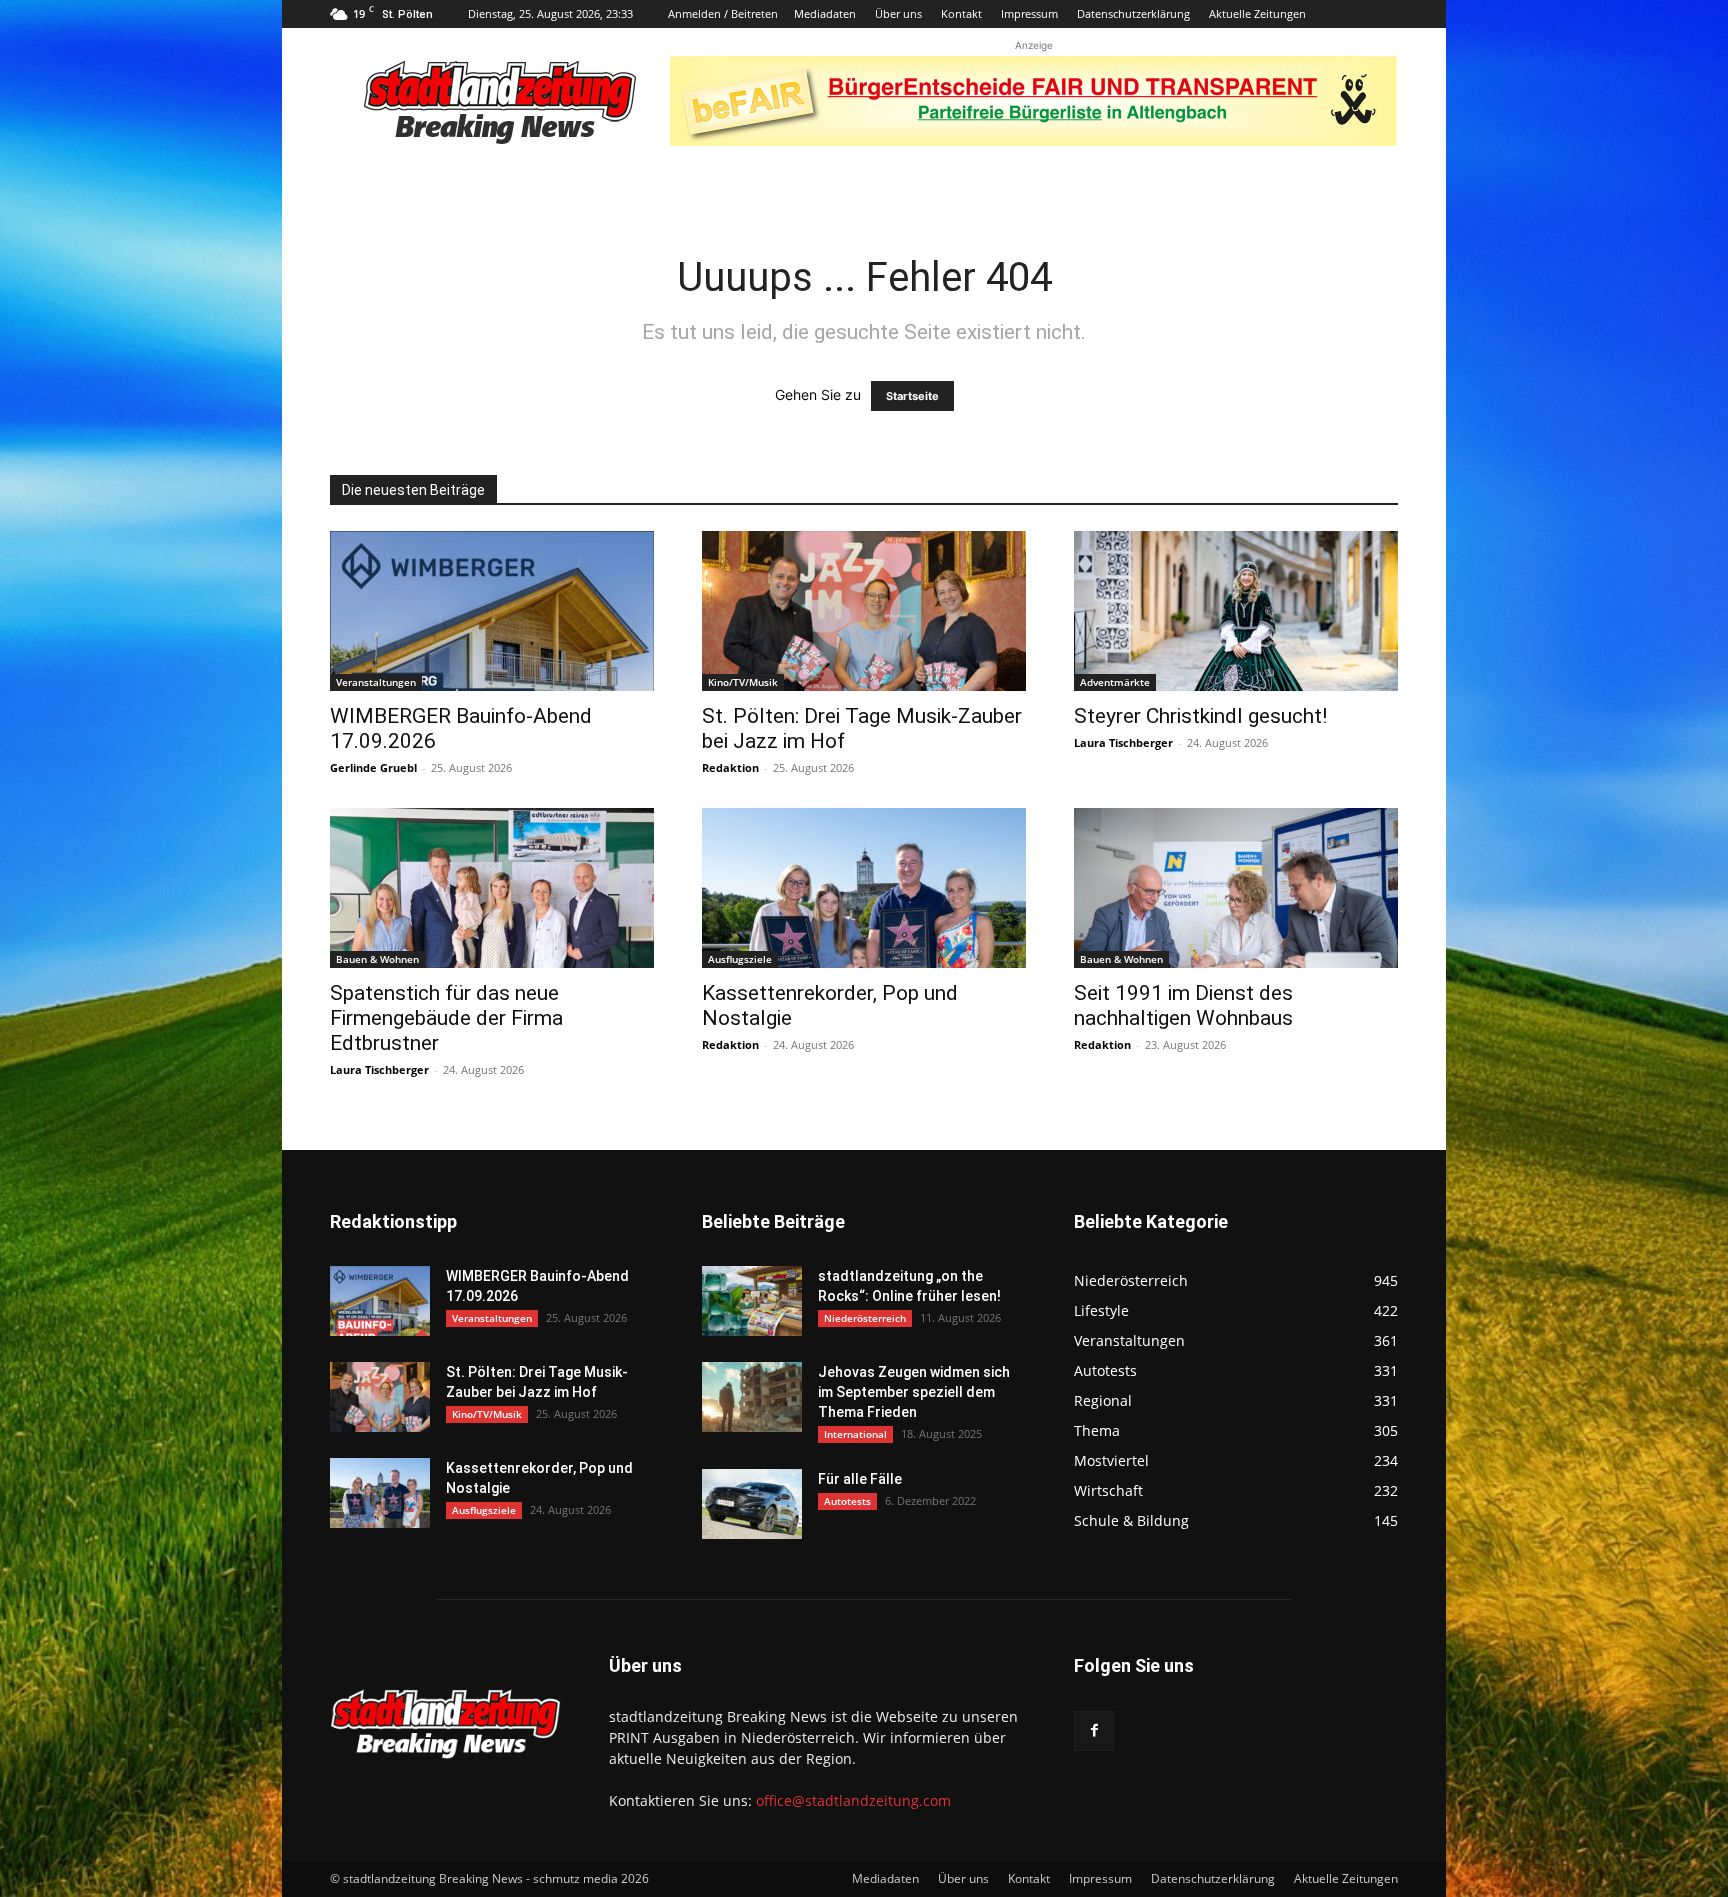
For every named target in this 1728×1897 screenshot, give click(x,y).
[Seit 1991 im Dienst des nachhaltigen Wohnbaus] (1236, 888)
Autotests (847, 1501)
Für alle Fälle (860, 1479)
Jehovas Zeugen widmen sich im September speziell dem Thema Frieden (914, 1392)
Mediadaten (825, 13)
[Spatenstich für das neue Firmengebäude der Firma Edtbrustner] (492, 888)
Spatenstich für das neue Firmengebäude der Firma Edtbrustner (446, 1018)
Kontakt (961, 13)
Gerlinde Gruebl (373, 767)
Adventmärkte (1115, 682)
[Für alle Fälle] (752, 1504)
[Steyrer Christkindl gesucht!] (1236, 611)
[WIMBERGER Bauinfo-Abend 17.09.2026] (492, 611)
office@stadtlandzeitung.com (853, 1800)
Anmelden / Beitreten (723, 13)
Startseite (912, 396)
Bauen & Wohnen (377, 959)
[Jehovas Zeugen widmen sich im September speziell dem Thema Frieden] (752, 1397)
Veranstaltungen (376, 682)
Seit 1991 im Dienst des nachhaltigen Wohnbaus (1183, 1005)
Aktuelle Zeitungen (1257, 13)
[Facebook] (1094, 1731)
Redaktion (730, 767)
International (855, 1434)
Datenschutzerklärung (1133, 13)
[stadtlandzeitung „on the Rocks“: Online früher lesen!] (752, 1301)
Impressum (1029, 13)
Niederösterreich (865, 1318)
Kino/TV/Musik (743, 682)
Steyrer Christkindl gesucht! (1200, 716)
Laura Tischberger (1123, 742)
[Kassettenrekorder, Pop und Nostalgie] (864, 888)
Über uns (898, 13)
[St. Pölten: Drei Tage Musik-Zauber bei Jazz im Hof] (864, 611)
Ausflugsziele (740, 959)
